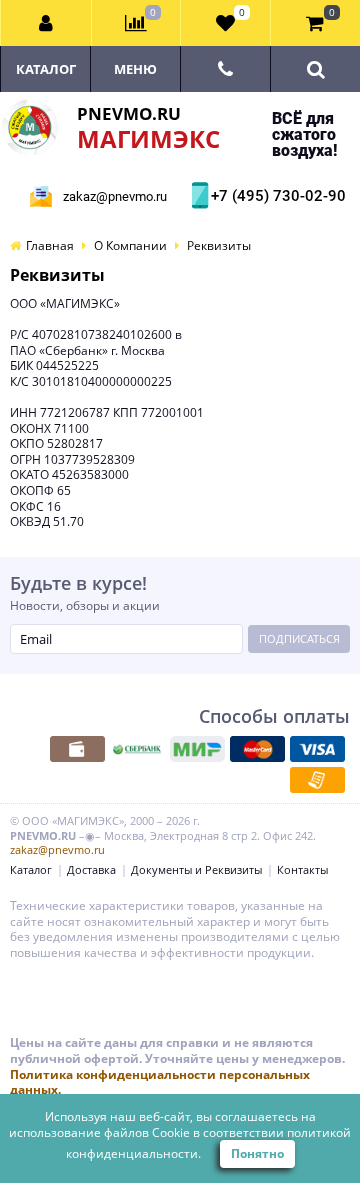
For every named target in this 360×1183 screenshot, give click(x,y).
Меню (135, 69)
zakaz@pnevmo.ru (115, 196)
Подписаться (299, 638)
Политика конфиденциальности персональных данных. (160, 1082)
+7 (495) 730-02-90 (276, 196)
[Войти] (46, 23)
